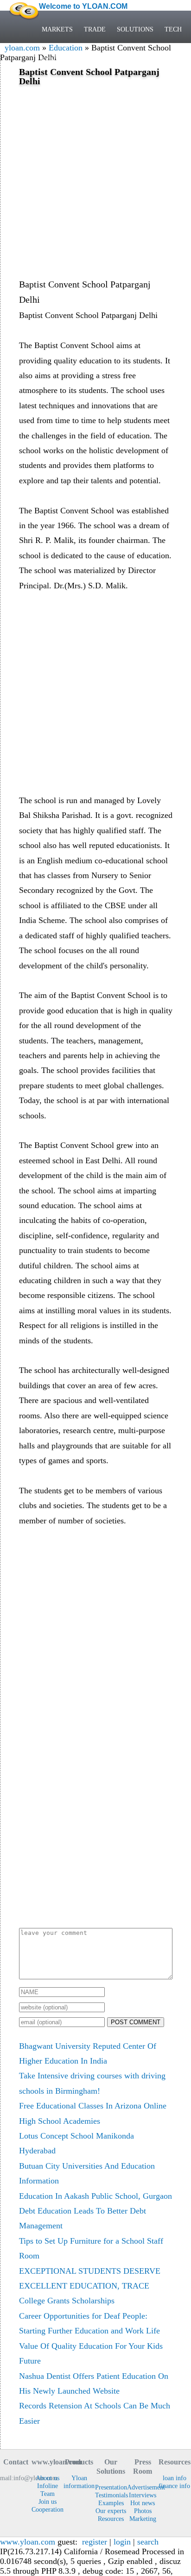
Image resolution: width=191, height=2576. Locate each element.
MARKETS (57, 29)
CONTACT (57, 60)
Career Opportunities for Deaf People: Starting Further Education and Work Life (89, 2323)
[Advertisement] (95, 181)
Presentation (111, 2487)
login (122, 2542)
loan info (175, 2478)
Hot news (143, 2503)
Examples (111, 2503)
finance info (174, 2486)
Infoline (48, 2486)
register (95, 2542)
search (148, 2542)
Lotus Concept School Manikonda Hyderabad (76, 2143)
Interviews (143, 2495)
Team (48, 2494)
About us (48, 2478)
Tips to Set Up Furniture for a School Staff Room (91, 2248)
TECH (173, 29)
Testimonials (111, 2495)
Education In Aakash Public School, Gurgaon (95, 2196)
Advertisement (143, 2487)
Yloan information (79, 2482)
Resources (111, 2519)
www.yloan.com (28, 2542)
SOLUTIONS (135, 29)
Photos (143, 2511)
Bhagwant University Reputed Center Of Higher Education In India (88, 2053)
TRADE (95, 29)
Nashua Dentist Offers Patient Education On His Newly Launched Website (94, 2383)
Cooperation (47, 2509)
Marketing (143, 2519)
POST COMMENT (136, 2022)
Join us (48, 2501)
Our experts (111, 2511)
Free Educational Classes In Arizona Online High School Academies (93, 2113)
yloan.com (22, 48)
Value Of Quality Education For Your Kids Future (91, 2353)
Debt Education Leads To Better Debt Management (83, 2218)
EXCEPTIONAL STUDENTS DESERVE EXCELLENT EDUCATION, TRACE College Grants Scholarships (90, 2286)
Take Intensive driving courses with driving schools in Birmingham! (92, 2083)
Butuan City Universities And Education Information (87, 2173)
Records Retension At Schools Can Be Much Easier (95, 2413)
